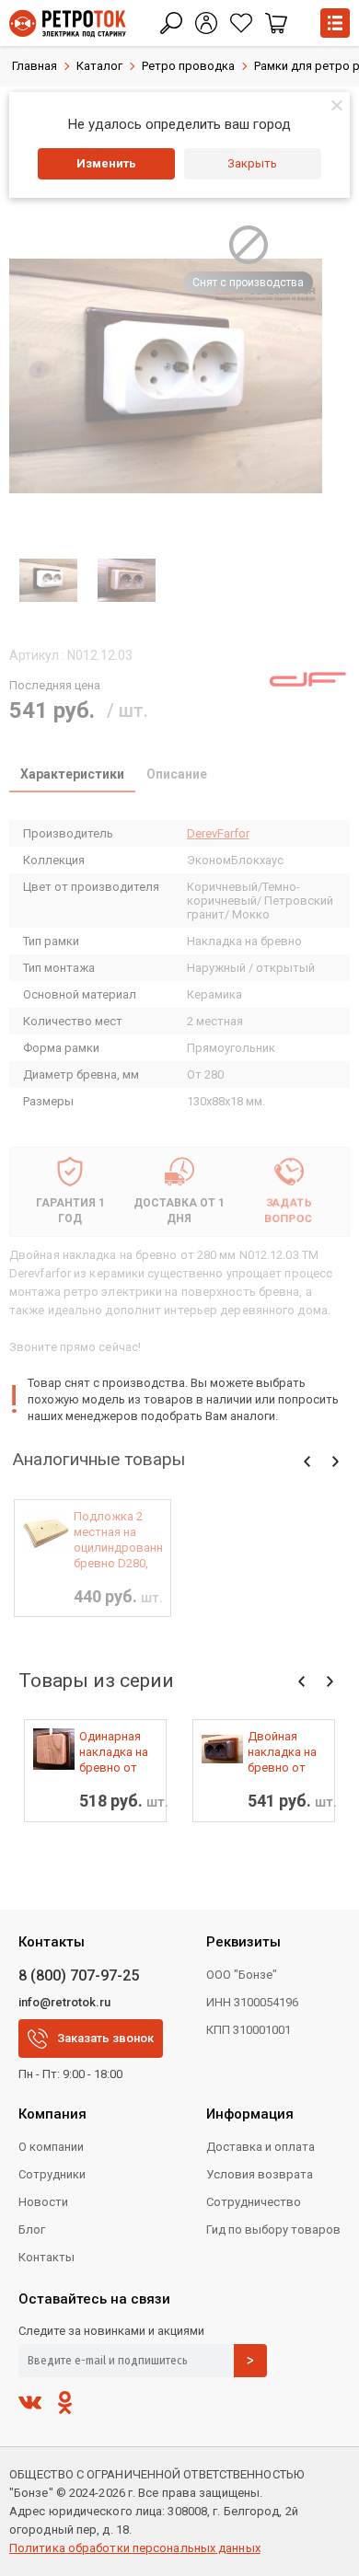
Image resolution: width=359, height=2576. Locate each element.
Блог (32, 2229)
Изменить (106, 163)
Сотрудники (52, 2174)
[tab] (72, 776)
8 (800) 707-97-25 (79, 1975)
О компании (51, 2147)
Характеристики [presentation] (72, 774)
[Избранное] (241, 23)
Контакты (46, 2257)
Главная (35, 66)
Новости (43, 2202)
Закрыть (252, 163)
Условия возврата (260, 2174)
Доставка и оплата (261, 2147)
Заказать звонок (105, 2038)
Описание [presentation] (177, 774)
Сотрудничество (254, 2202)
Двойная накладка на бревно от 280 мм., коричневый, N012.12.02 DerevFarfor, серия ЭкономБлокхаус (287, 1752)
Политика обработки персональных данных (135, 2548)
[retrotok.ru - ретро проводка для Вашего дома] (68, 23)
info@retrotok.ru (64, 2002)
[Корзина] (276, 23)
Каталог (99, 66)
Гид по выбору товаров (273, 2229)
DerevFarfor (218, 833)
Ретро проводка (188, 66)
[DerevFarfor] (308, 679)
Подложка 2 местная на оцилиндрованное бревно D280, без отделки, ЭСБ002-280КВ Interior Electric (118, 1540)
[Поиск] (171, 23)
